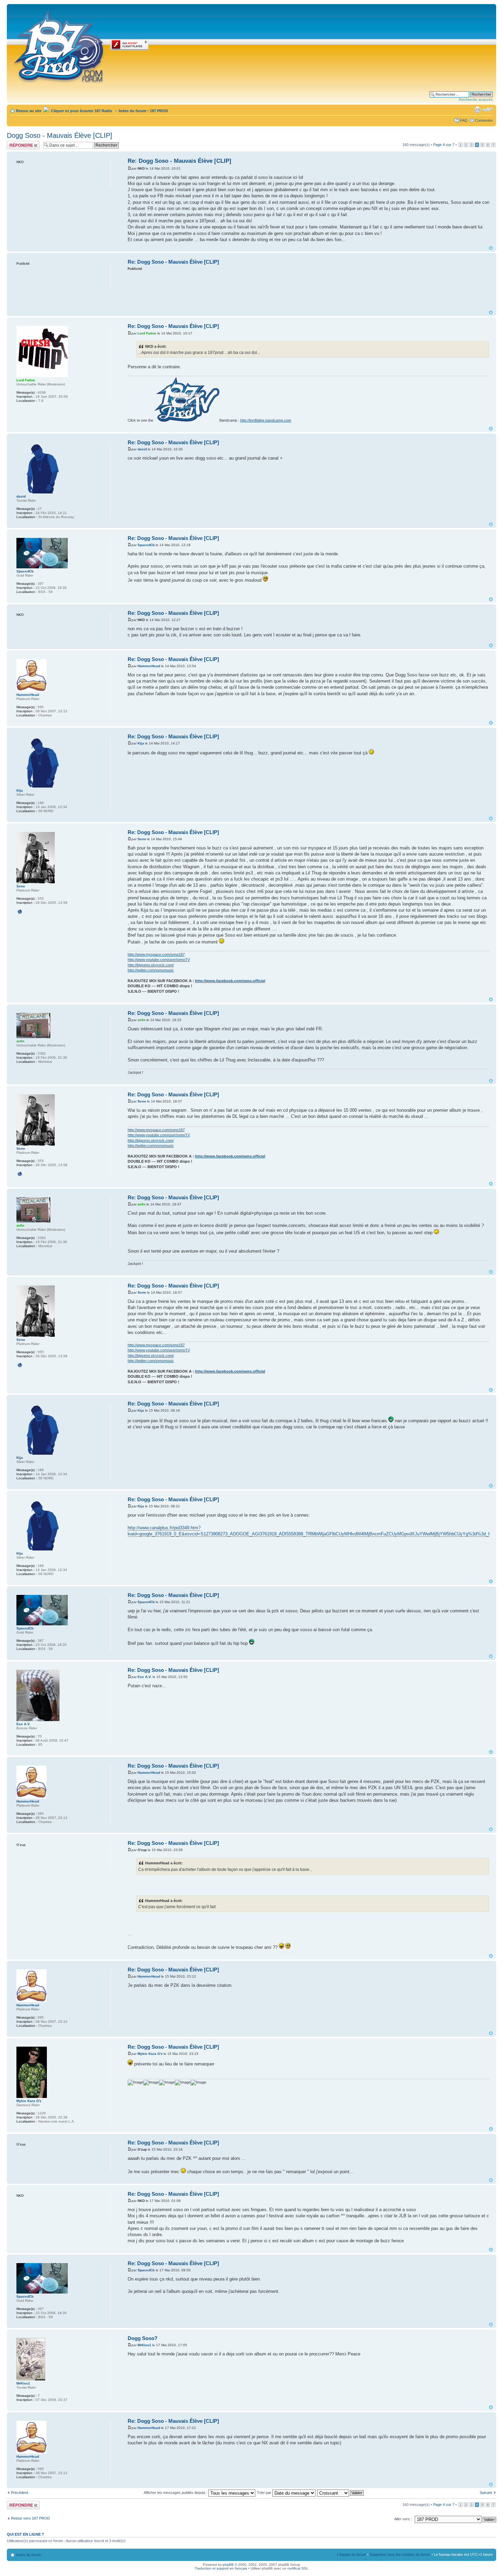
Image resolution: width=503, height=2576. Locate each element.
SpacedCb (146, 545)
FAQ (464, 120)
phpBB (228, 2565)
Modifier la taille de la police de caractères (488, 109)
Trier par (265, 2493)
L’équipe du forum (352, 2554)
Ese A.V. (145, 1677)
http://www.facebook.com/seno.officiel (230, 981)
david (142, 449)
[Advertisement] (308, 290)
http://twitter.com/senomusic (151, 970)
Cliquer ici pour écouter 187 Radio (81, 111)
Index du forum (133, 111)
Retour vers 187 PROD (30, 2518)
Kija (141, 743)
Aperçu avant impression (477, 109)
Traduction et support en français (221, 2568)
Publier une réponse (16, 145)
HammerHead (149, 666)
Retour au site (29, 111)
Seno (142, 839)
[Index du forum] (59, 45)
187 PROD (159, 111)
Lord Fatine (147, 333)
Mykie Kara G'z (150, 2054)
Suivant (486, 2493)
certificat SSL (298, 2568)
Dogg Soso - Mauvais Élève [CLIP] (60, 135)
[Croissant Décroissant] (341, 2493)
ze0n (141, 1020)
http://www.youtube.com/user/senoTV (159, 960)
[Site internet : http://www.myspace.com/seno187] (20, 912)
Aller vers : (403, 2519)
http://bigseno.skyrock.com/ (151, 965)
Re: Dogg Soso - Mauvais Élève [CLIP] (179, 161)
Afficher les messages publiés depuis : (176, 2493)
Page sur (444, 145)
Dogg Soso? (143, 2338)
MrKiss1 (144, 2345)
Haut (491, 248)
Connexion (484, 120)
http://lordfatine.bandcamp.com (266, 420)
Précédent (20, 2493)
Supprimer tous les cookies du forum (400, 2554)
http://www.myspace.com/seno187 (156, 954)
